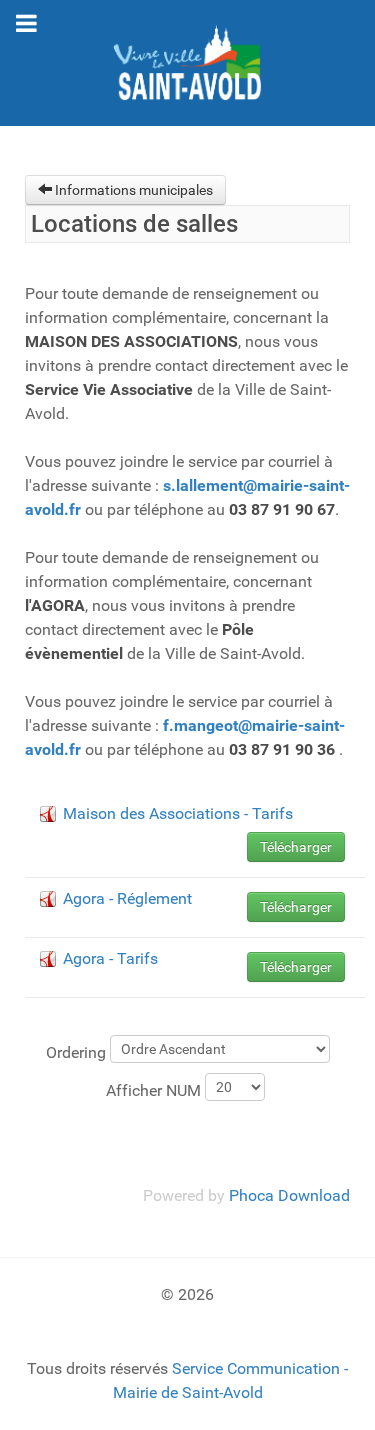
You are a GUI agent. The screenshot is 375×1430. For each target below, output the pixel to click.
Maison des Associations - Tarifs (178, 813)
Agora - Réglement (127, 898)
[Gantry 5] (187, 63)
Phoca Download (289, 1195)
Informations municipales (132, 190)
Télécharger (296, 847)
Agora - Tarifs (110, 958)
